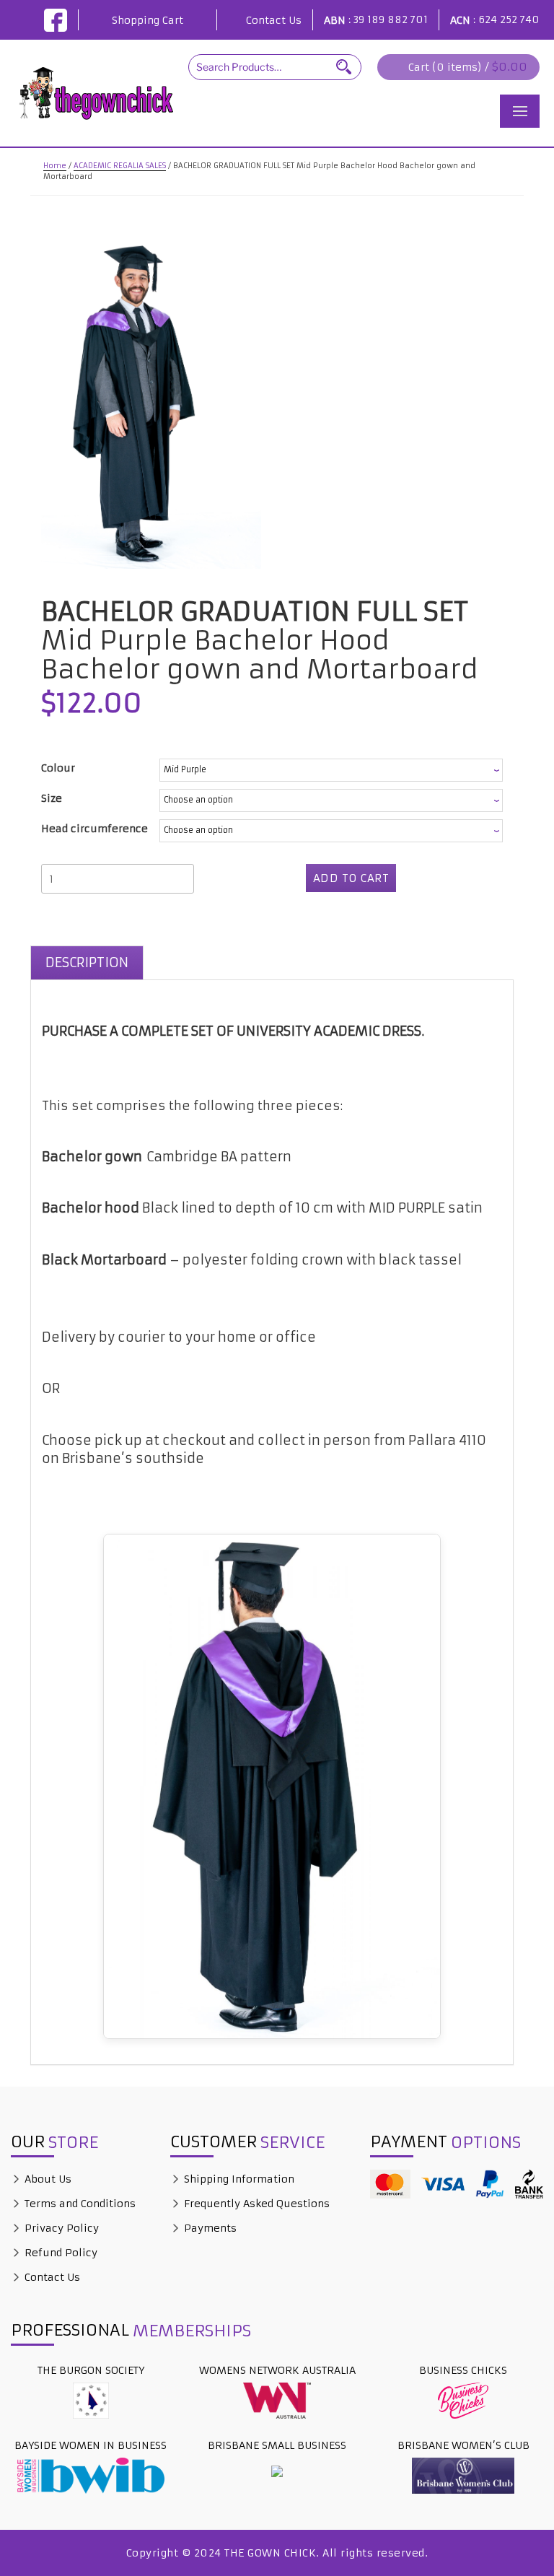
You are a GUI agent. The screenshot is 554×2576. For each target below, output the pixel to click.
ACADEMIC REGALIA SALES (120, 166)
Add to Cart (351, 878)
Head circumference (94, 829)
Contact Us (274, 20)
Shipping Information (238, 2179)
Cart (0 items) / (468, 67)
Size (52, 798)
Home (55, 166)
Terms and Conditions (79, 2204)
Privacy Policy (60, 2228)
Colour (58, 768)
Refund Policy (60, 2253)
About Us (47, 2179)
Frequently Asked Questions (255, 2204)
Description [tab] (87, 962)
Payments (209, 2228)
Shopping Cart (148, 20)
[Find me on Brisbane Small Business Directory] (277, 2471)
